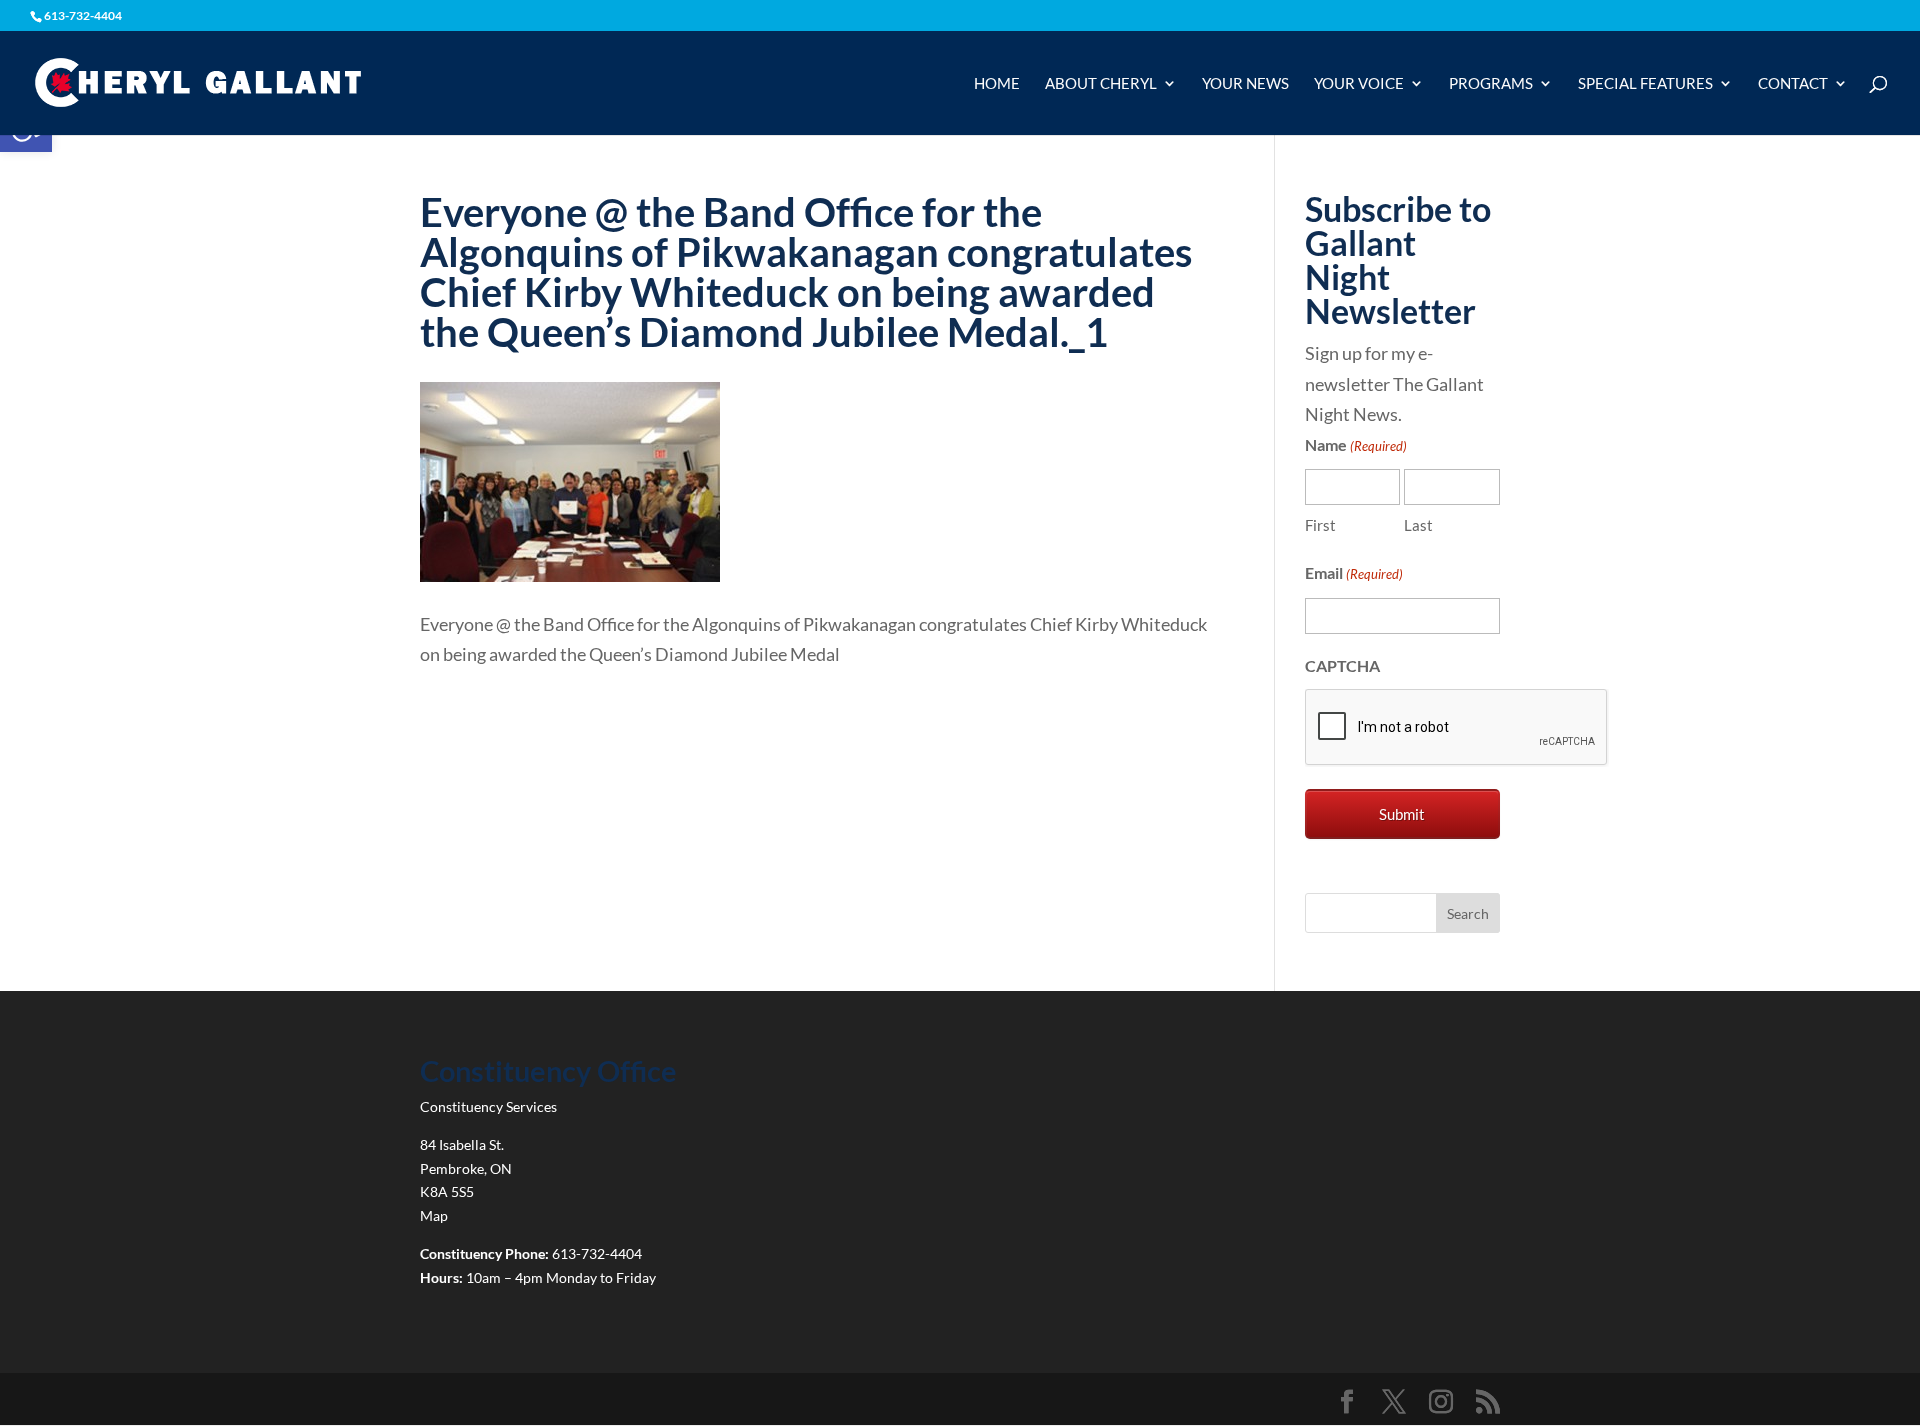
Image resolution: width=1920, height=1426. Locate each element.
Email (1354, 572)
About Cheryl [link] (1101, 84)
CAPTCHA (1342, 665)
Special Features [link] (1645, 84)
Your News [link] (1245, 84)
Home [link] (997, 84)
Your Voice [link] (1359, 84)
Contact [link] (1793, 84)
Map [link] (434, 1215)
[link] (197, 81)
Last (1418, 525)
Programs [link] (1491, 84)
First (1320, 525)
